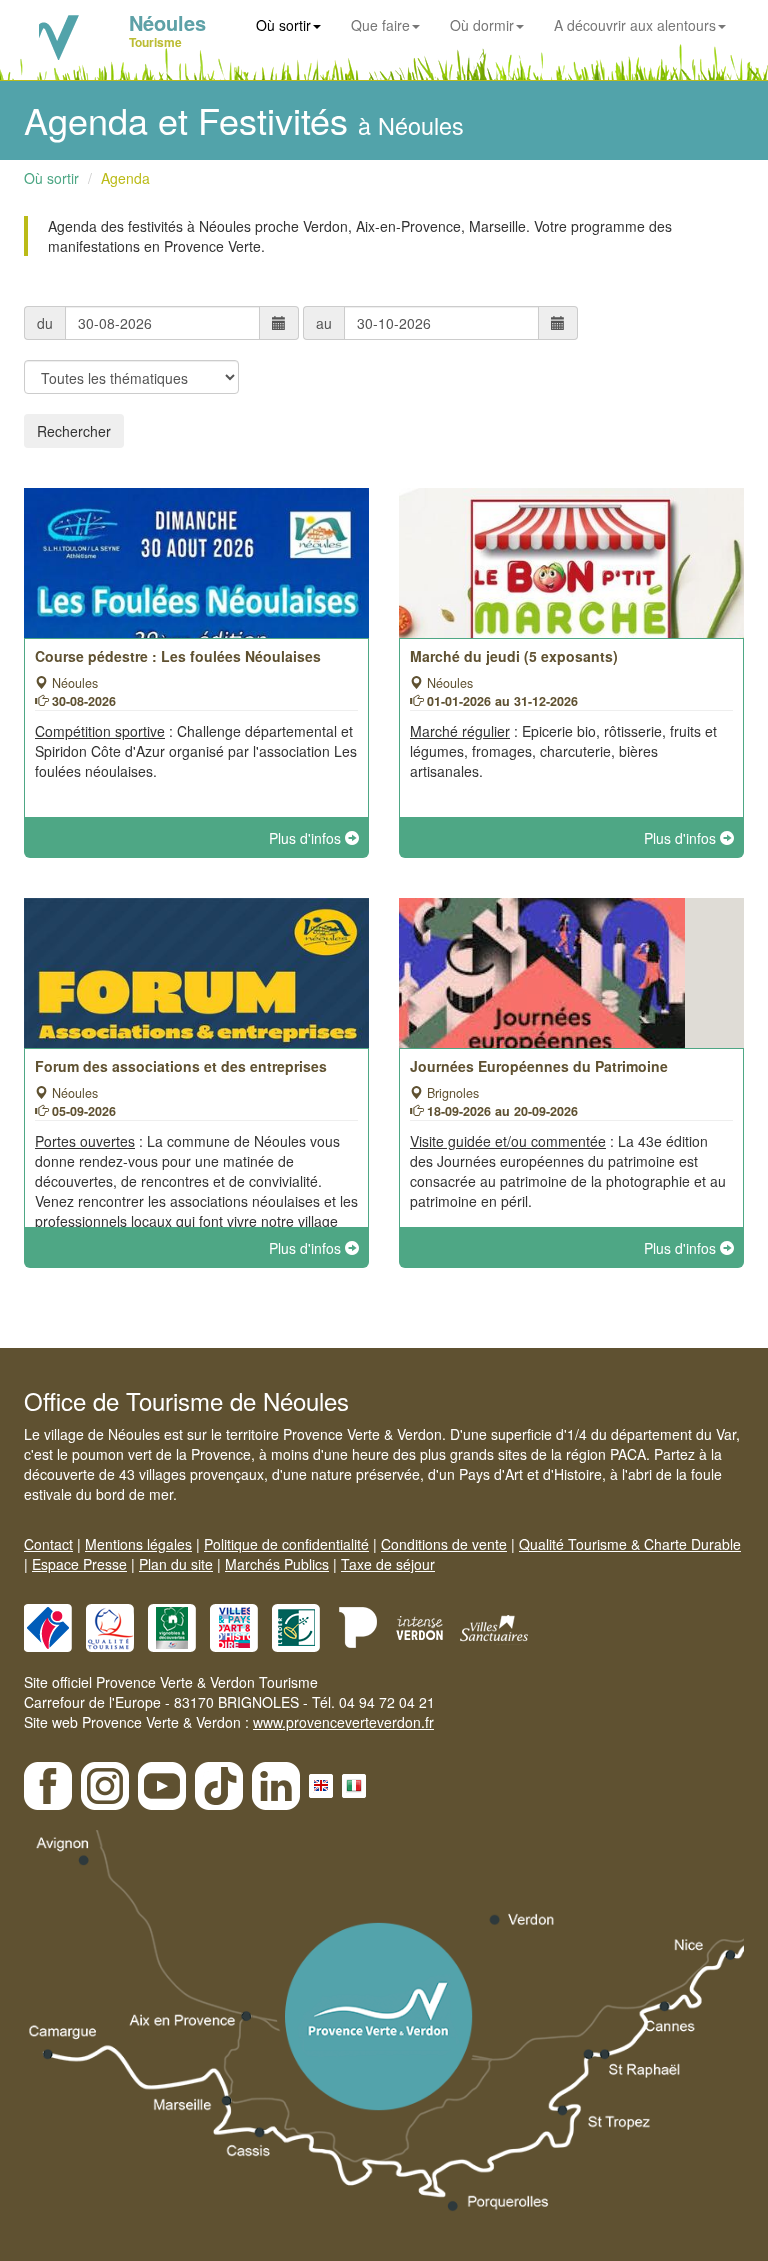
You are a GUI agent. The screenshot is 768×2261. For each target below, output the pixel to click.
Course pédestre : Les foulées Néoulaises (178, 656)
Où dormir (482, 25)
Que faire (380, 25)
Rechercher (74, 431)
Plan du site (176, 1564)
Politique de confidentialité (286, 1544)
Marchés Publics (277, 1564)
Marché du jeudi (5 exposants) (514, 656)
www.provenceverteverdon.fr (343, 1722)
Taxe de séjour (388, 1564)
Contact (48, 1544)
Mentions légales (138, 1544)
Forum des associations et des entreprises (181, 1066)
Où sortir (283, 25)
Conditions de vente (444, 1544)
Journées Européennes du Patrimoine (539, 1066)
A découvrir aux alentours (635, 25)
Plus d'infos (307, 838)
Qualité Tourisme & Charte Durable (630, 1544)
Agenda (125, 178)
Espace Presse (79, 1564)
